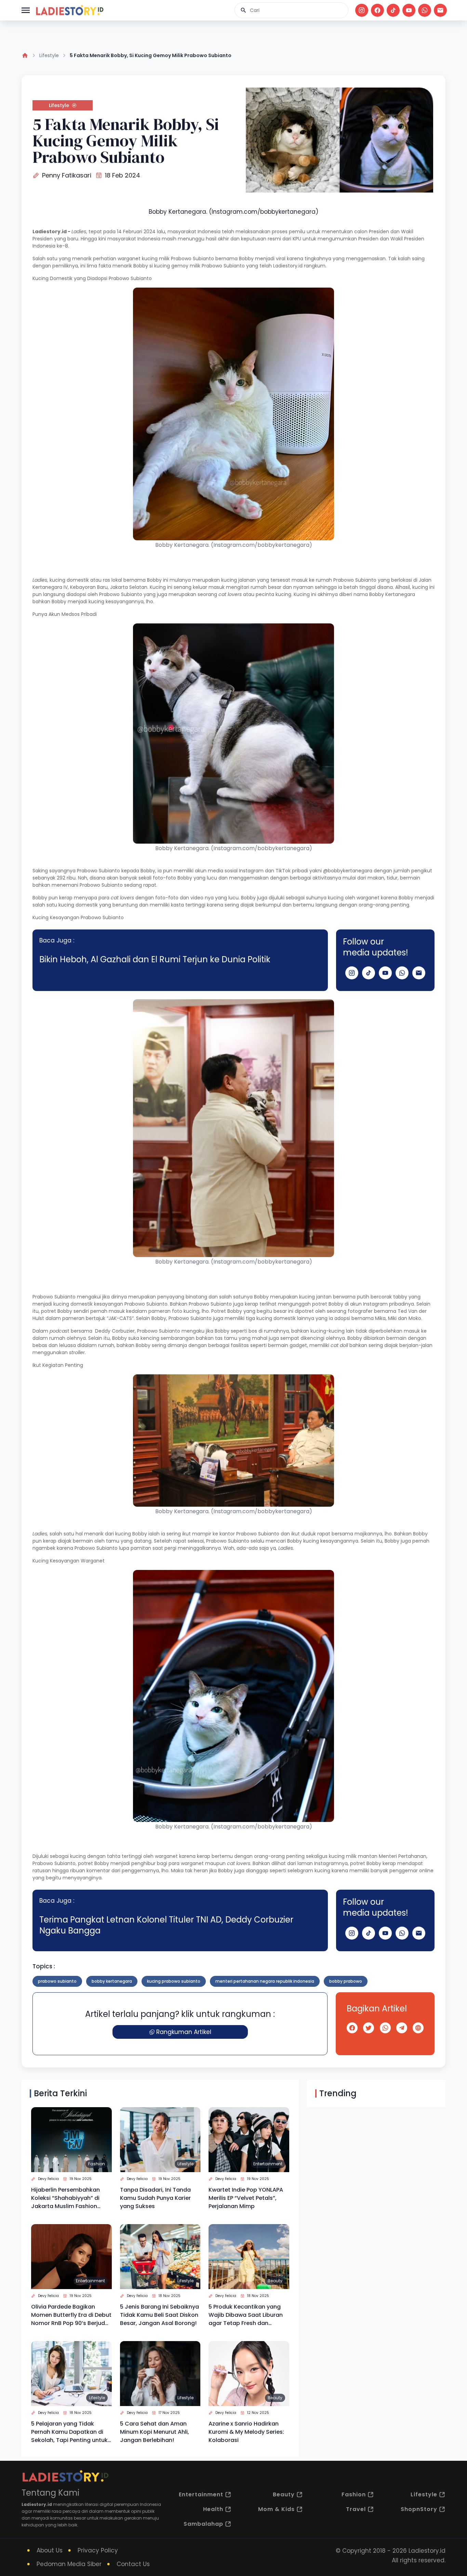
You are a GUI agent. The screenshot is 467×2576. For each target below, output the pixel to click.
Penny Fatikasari (67, 175)
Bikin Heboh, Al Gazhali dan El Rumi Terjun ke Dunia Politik (155, 959)
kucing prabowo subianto (174, 1981)
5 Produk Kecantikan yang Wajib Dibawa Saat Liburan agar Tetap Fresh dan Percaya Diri (246, 2315)
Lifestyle (49, 55)
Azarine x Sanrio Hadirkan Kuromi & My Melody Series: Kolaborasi (246, 2432)
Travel (356, 2509)
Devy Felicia (48, 2179)
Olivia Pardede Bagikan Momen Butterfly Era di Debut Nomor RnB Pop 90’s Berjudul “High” (71, 2315)
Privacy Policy (98, 2550)
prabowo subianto (57, 1981)
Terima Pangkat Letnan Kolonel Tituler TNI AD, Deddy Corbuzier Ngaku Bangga (166, 1925)
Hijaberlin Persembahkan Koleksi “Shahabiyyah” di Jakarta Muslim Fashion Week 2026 (65, 2198)
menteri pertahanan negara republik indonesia (265, 1981)
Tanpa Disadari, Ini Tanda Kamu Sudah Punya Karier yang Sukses (155, 2198)
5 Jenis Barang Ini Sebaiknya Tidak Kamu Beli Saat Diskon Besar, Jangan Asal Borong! (159, 2315)
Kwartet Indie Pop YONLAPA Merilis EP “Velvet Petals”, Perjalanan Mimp (246, 2198)
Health (213, 2509)
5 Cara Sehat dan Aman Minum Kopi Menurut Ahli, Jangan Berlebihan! (155, 2432)
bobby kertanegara (112, 1981)
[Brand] (69, 10)
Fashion (97, 2164)
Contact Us (133, 2564)
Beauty (275, 2281)
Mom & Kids (276, 2509)
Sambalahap (203, 2524)
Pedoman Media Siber (69, 2564)
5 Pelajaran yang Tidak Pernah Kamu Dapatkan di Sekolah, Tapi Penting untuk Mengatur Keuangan (69, 2432)
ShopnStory (419, 2509)
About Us (50, 2550)
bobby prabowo (346, 1981)
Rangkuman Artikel (184, 2032)
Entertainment (268, 2164)
